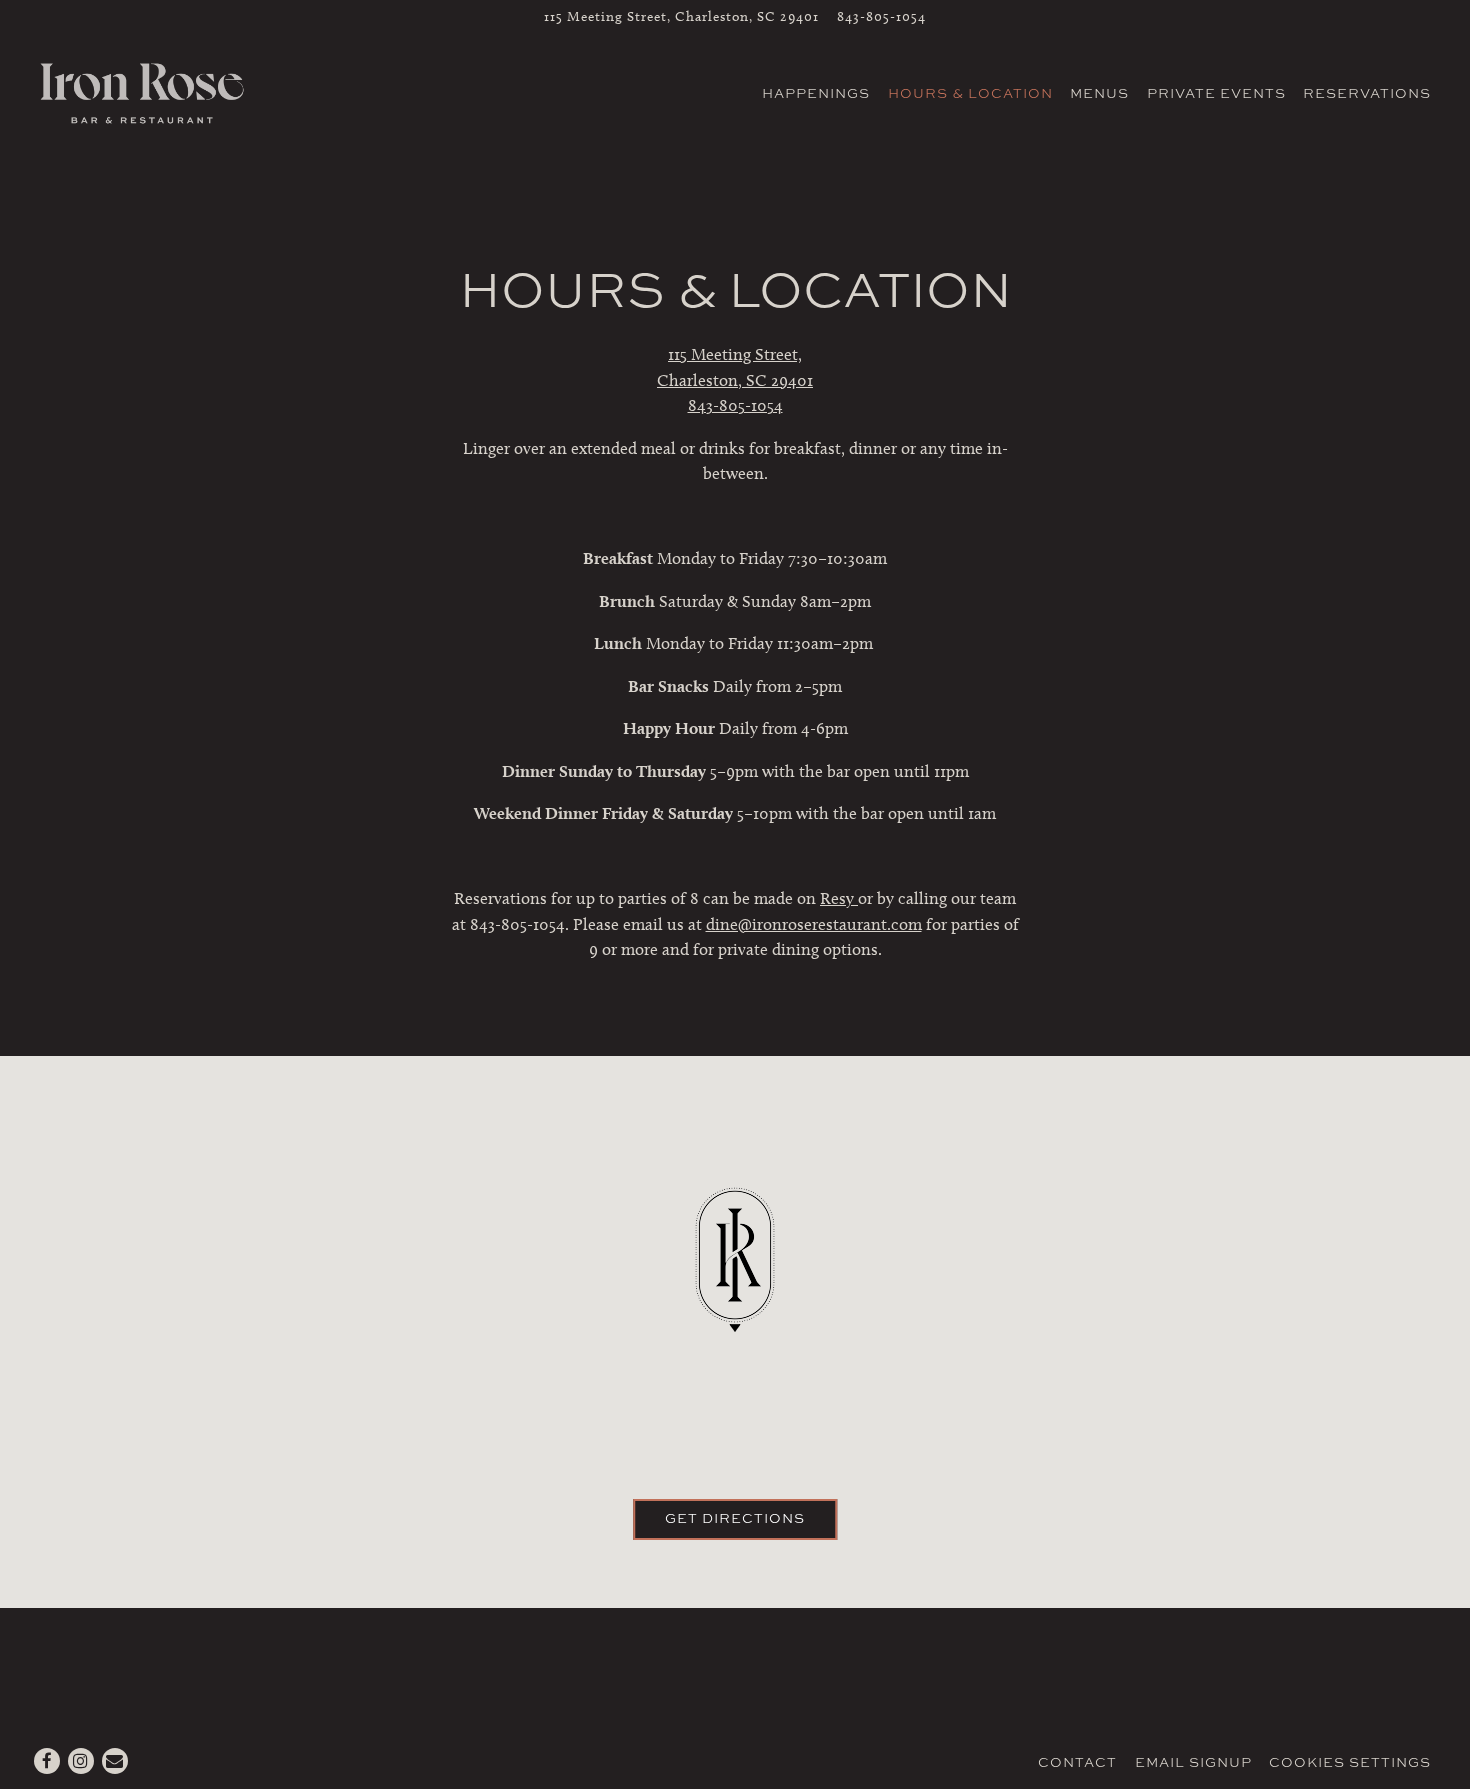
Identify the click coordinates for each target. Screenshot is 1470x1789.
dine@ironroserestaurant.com (814, 924)
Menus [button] (1099, 93)
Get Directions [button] (735, 1518)
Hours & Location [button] (970, 93)
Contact (1077, 1762)
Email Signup (1193, 1762)
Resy (839, 898)
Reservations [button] (1367, 93)
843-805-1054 (881, 16)
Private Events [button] (1216, 93)
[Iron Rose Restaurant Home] (142, 91)
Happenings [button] (816, 93)
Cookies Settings (1350, 1762)
